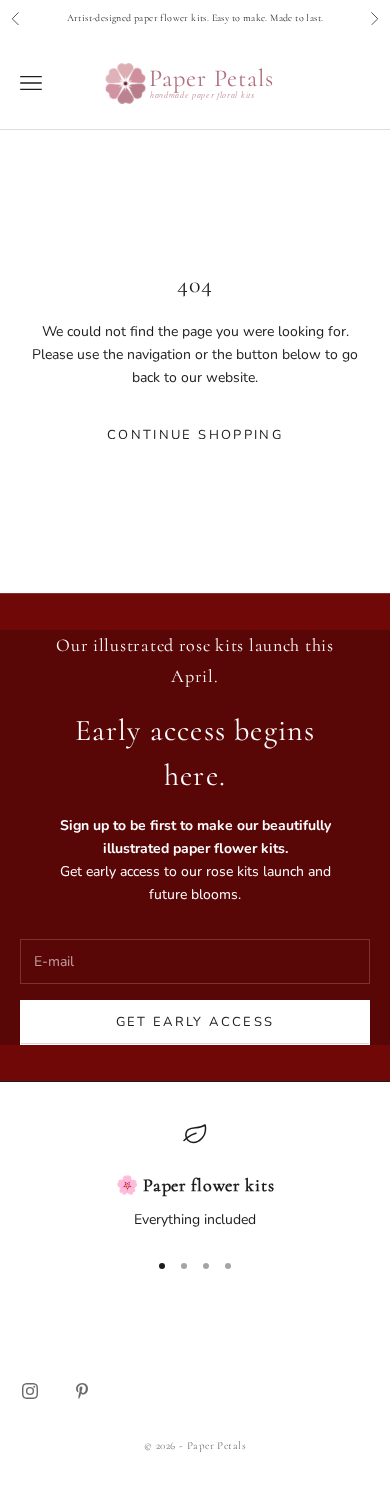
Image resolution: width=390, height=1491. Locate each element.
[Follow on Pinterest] (82, 1391)
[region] (195, 1177)
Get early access (195, 1022)
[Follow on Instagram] (30, 1391)
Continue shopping (195, 435)
